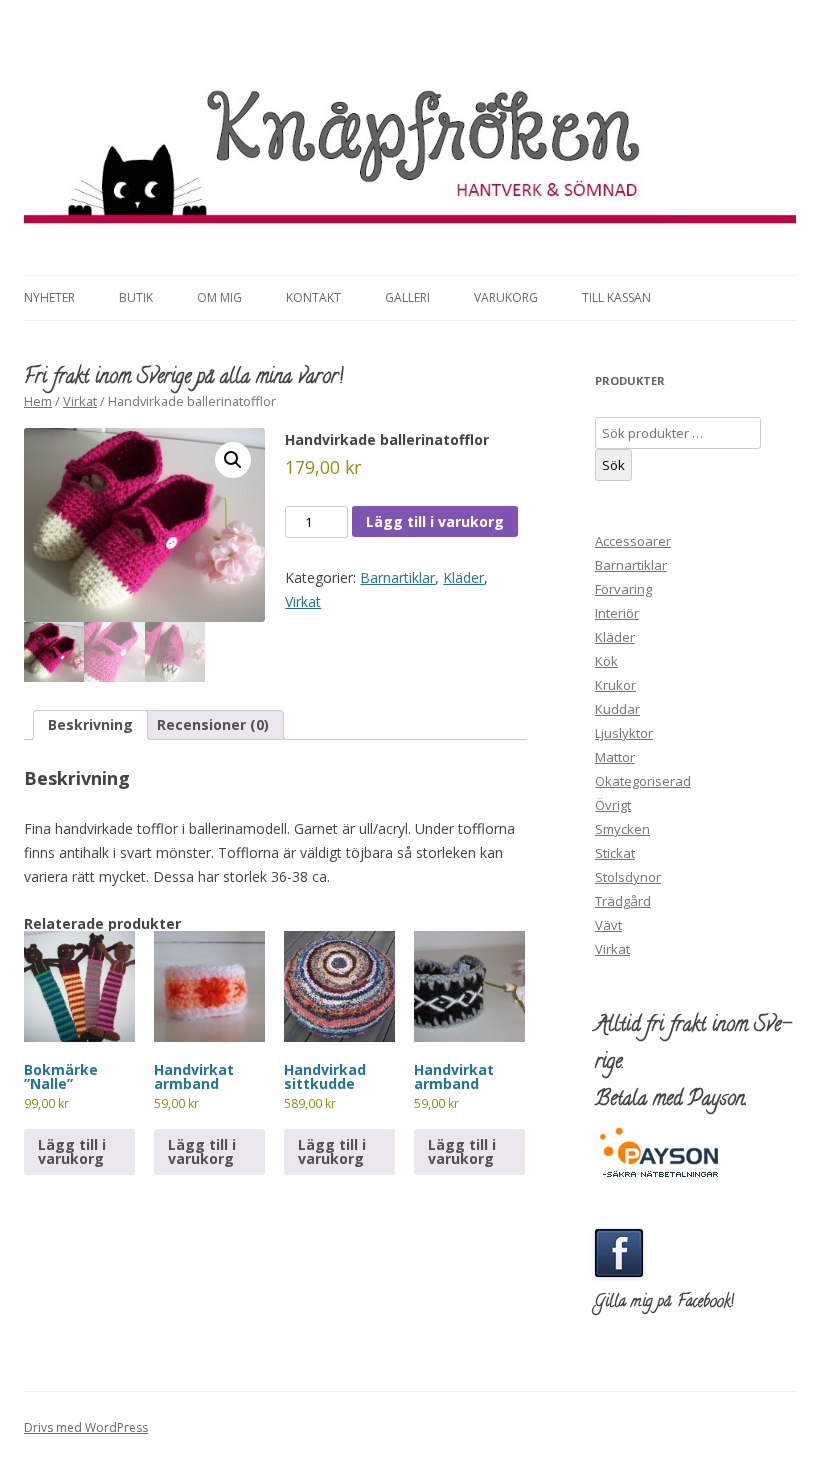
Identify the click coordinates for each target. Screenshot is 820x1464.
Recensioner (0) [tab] (213, 724)
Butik (136, 297)
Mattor (615, 757)
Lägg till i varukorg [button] (72, 1151)
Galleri (407, 297)
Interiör (617, 613)
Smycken (622, 829)
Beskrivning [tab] (90, 724)
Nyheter (49, 297)
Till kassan (616, 297)
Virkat (80, 401)
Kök (606, 661)
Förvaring (623, 589)
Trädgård (623, 901)
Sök (613, 465)
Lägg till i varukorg (435, 521)
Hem (38, 401)
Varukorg (506, 297)
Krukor (615, 685)
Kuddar (617, 709)
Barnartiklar (397, 577)
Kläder (463, 577)
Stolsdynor (628, 877)
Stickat (615, 853)
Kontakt (313, 297)
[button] (233, 460)
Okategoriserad (643, 781)
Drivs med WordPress (86, 1427)
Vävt (608, 925)
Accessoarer (633, 541)
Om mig (219, 297)
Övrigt (613, 805)
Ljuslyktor (624, 733)
